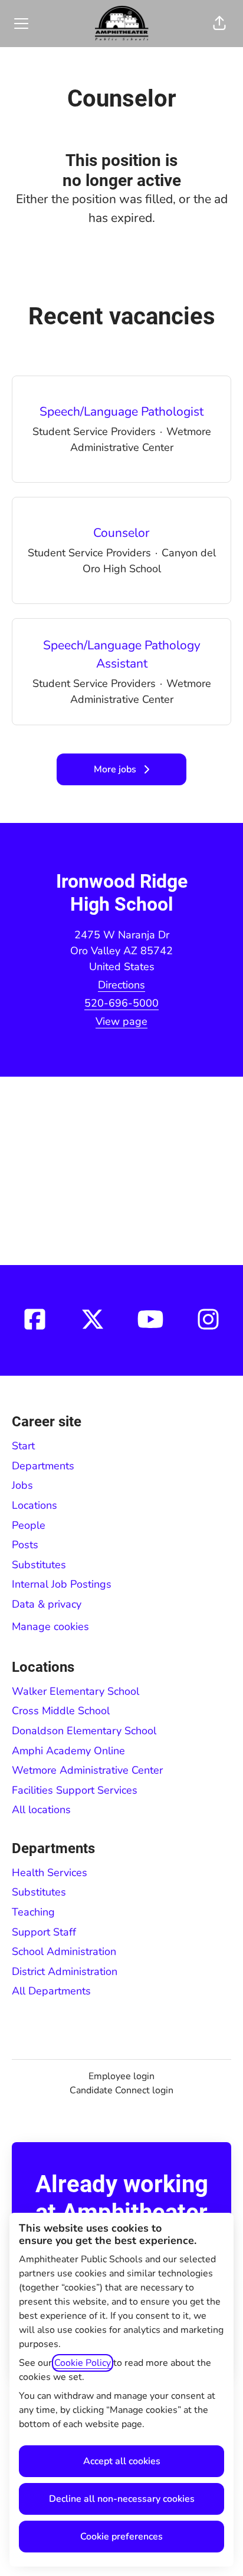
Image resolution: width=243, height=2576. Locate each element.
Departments (43, 1466)
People (29, 1525)
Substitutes (39, 1565)
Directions (121, 985)
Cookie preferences (121, 2537)
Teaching (33, 1912)
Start (23, 1446)
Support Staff (44, 1932)
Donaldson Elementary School (84, 1731)
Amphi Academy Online (68, 1751)
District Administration (65, 1971)
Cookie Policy (83, 2363)
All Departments (51, 1991)
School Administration (64, 1951)
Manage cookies (50, 1626)
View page (121, 1021)
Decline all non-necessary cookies (122, 2499)
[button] (219, 24)
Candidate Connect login (121, 2090)
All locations (41, 1810)
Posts (25, 1545)
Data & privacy (47, 1604)
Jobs (22, 1485)
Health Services (50, 1873)
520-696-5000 (121, 1003)
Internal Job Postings (62, 1584)
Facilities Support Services (75, 1790)
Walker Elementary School (75, 1691)
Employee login (121, 2076)
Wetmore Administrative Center (87, 1770)
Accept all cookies (122, 2461)
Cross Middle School (61, 1711)
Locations (35, 1505)
